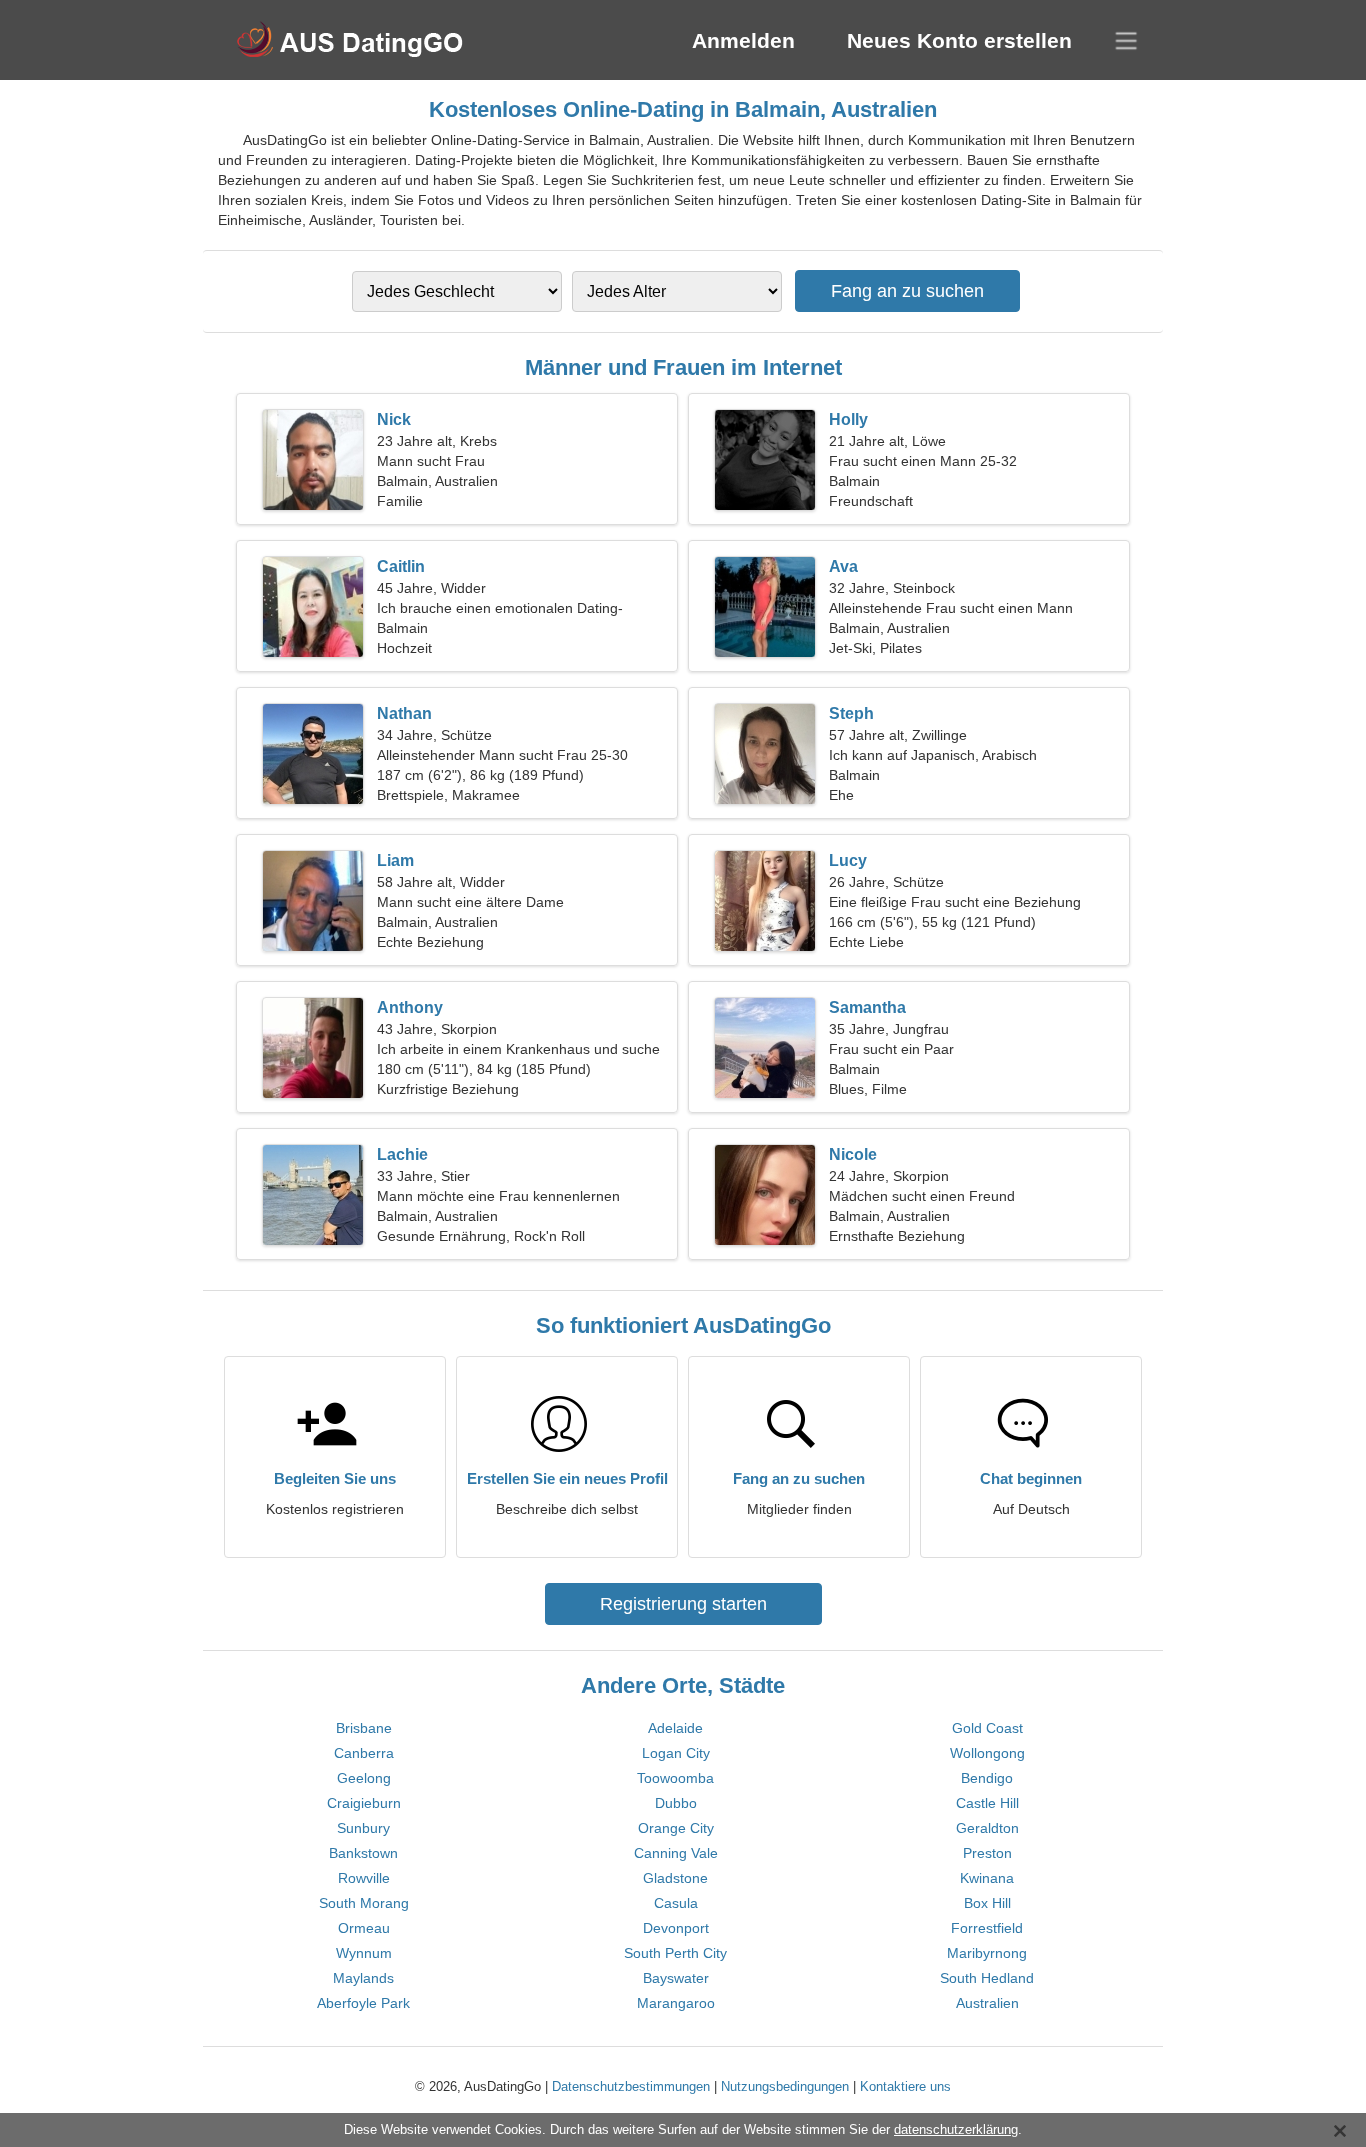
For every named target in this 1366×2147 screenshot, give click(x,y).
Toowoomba (675, 1778)
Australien (987, 2003)
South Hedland (987, 1978)
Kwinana (987, 1878)
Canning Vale (676, 1853)
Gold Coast (987, 1728)
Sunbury (363, 1828)
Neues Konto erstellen (959, 40)
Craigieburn (364, 1803)
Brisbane (364, 1728)
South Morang (364, 1903)
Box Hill (987, 1903)
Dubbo (676, 1803)
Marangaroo (676, 2003)
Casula (676, 1903)
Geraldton (987, 1828)
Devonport (676, 1928)
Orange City (676, 1828)
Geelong (364, 1778)
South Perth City (675, 1953)
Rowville (364, 1878)
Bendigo (987, 1778)
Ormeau (364, 1928)
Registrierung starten (683, 1604)
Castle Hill (987, 1803)
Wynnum (364, 1953)
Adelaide (675, 1728)
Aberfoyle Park (363, 2003)
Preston (987, 1853)
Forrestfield (987, 1928)
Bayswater (676, 1978)
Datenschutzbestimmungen (631, 2086)
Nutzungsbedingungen (785, 2086)
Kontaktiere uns (905, 2086)
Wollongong (987, 1753)
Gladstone (675, 1878)
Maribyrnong (987, 1953)
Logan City (676, 1753)
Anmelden (743, 40)
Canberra (364, 1753)
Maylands (363, 1978)
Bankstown (363, 1853)
